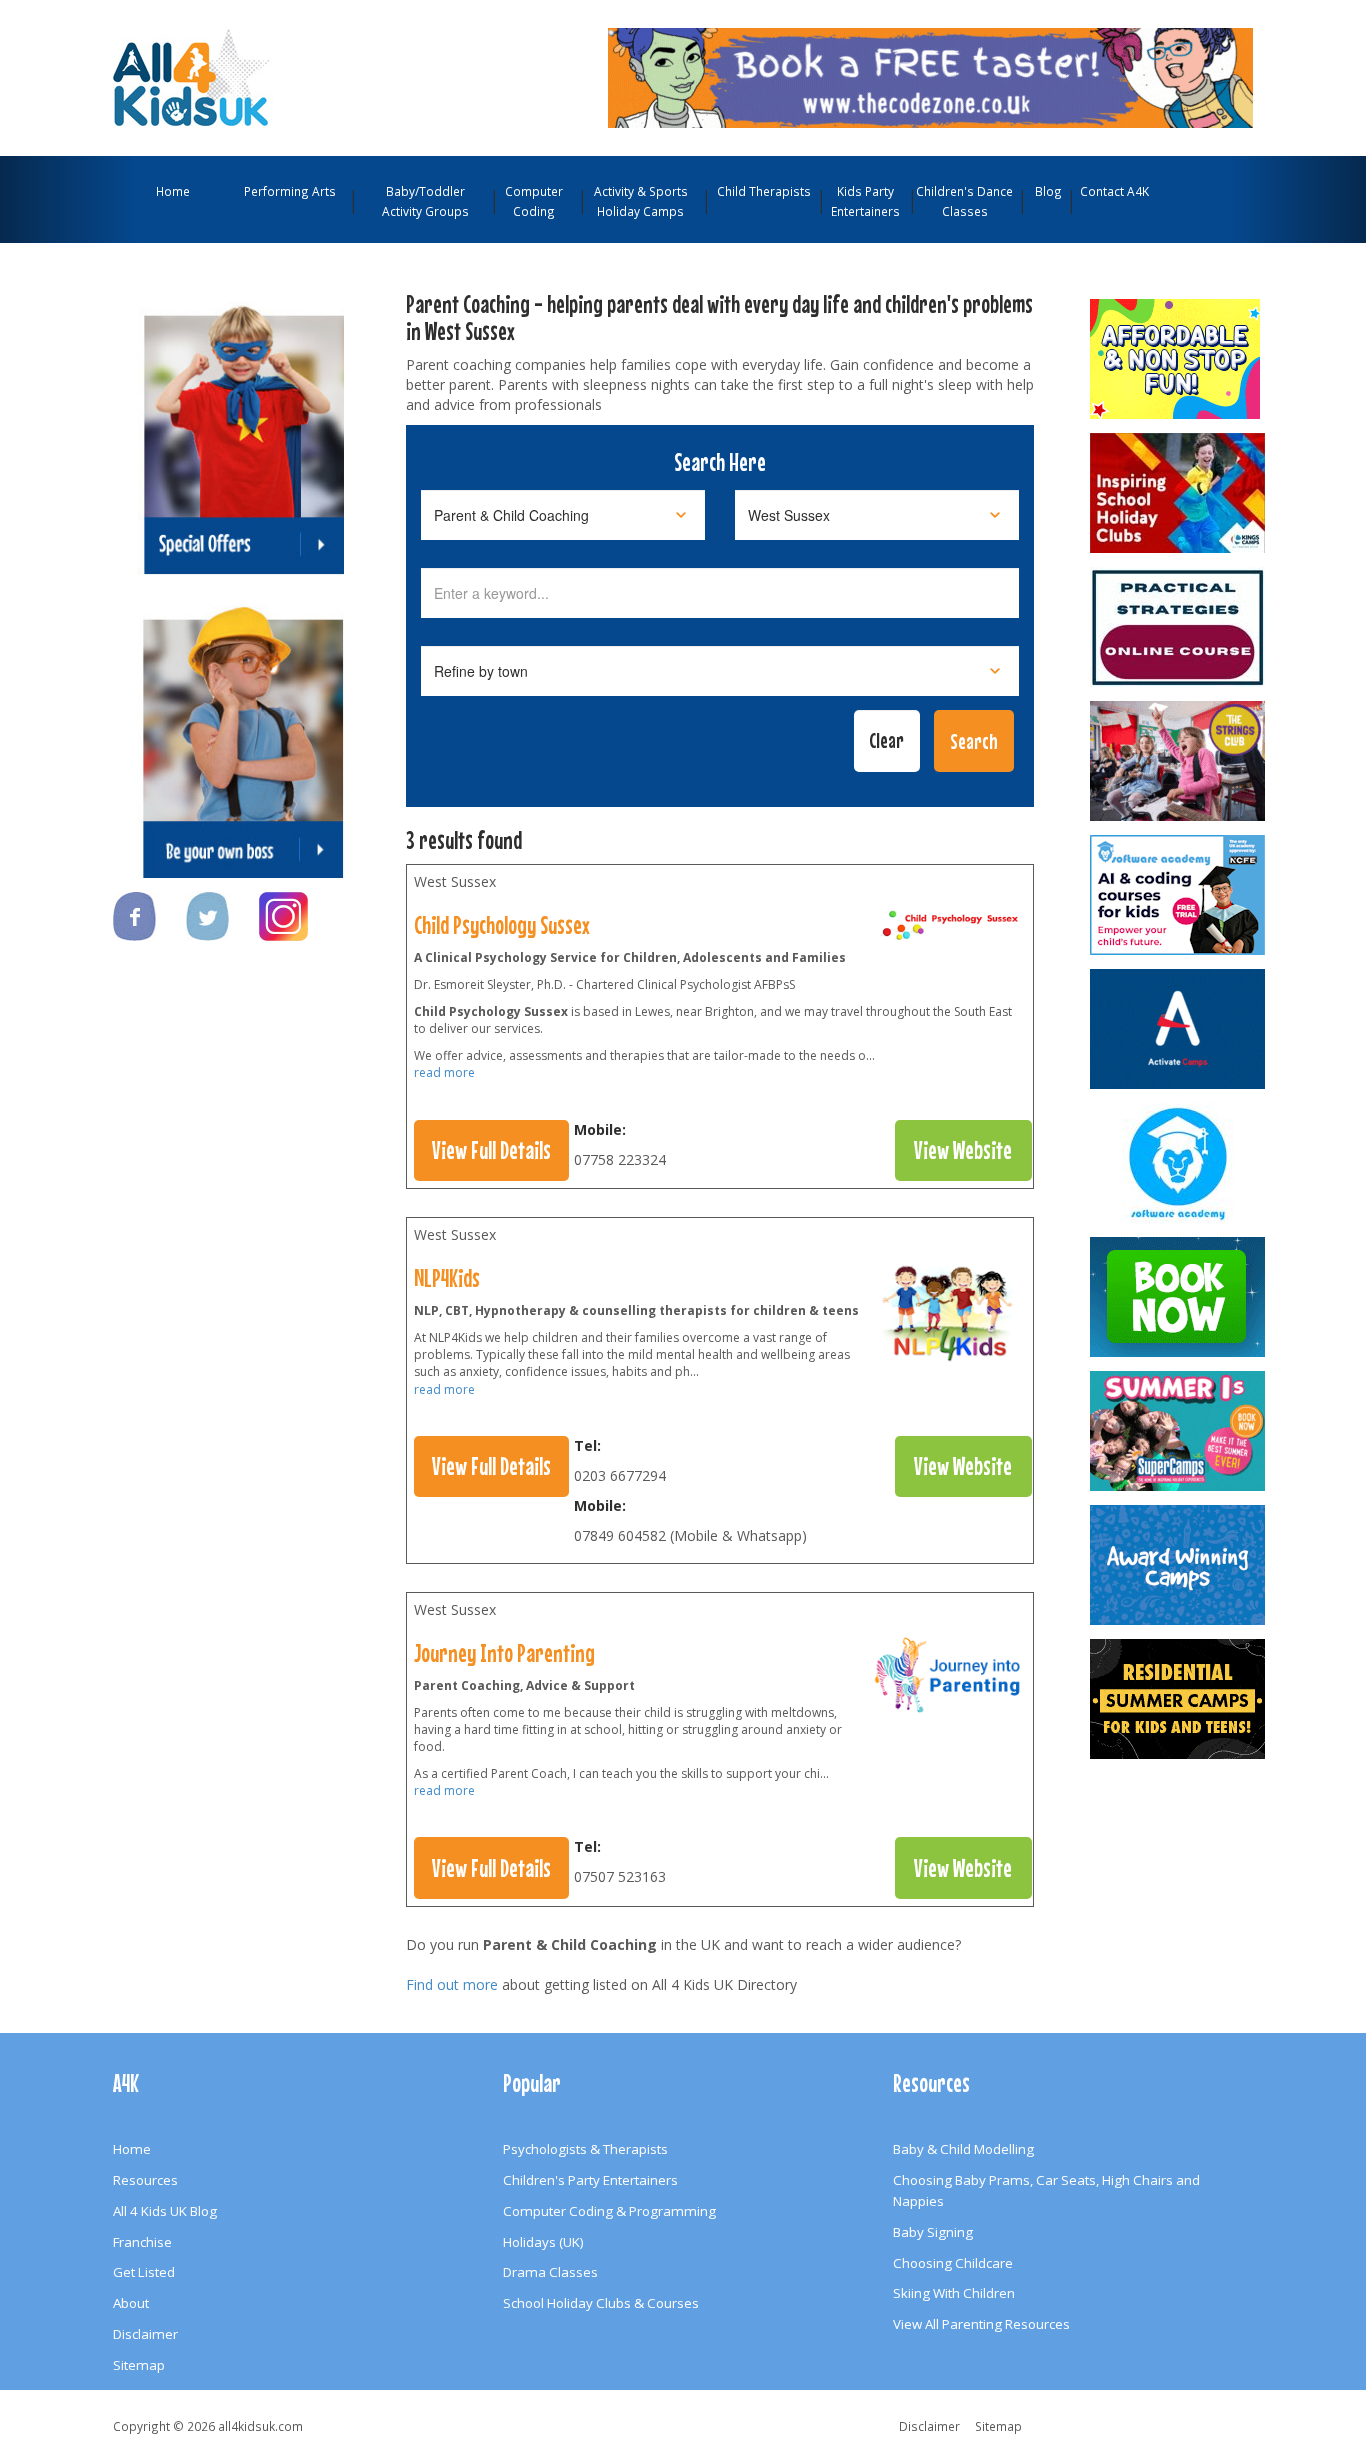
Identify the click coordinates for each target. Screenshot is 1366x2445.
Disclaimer (145, 2334)
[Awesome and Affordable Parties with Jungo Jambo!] (1179, 359)
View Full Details (491, 1150)
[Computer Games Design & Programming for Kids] (1179, 1163)
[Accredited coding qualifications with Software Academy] (1179, 895)
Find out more (452, 1984)
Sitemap (139, 2365)
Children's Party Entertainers (590, 2180)
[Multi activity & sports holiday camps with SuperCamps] (1179, 1431)
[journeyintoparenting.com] (949, 1679)
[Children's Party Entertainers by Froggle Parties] (1179, 1297)
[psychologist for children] (949, 930)
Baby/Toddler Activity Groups (425, 201)
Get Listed (144, 2272)
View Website (963, 1150)
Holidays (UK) (543, 2242)
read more (444, 1072)
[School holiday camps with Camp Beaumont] (1179, 1565)
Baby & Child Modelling (963, 2149)
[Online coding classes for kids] (930, 76)
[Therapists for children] (949, 1317)
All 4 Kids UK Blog (165, 2211)
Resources (145, 2180)
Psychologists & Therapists (585, 2149)
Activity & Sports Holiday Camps (641, 201)
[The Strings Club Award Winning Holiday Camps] (1179, 761)
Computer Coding (534, 201)
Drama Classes (550, 2272)
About (131, 2303)
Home (173, 191)
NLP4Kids (447, 1278)
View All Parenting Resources (981, 2324)
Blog (1048, 191)
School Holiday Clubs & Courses (601, 2303)
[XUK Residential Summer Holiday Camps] (1179, 1699)
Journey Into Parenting (504, 1653)
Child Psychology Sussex (502, 925)
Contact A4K (1114, 191)
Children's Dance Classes (964, 201)
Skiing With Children (954, 2293)
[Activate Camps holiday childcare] (1179, 1029)
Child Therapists (764, 191)
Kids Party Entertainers (865, 201)
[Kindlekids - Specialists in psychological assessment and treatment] (1179, 627)
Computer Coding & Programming (609, 2211)
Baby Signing (933, 2232)
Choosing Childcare (953, 2263)
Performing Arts (290, 191)
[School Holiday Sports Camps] (1179, 493)
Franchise (142, 2242)
